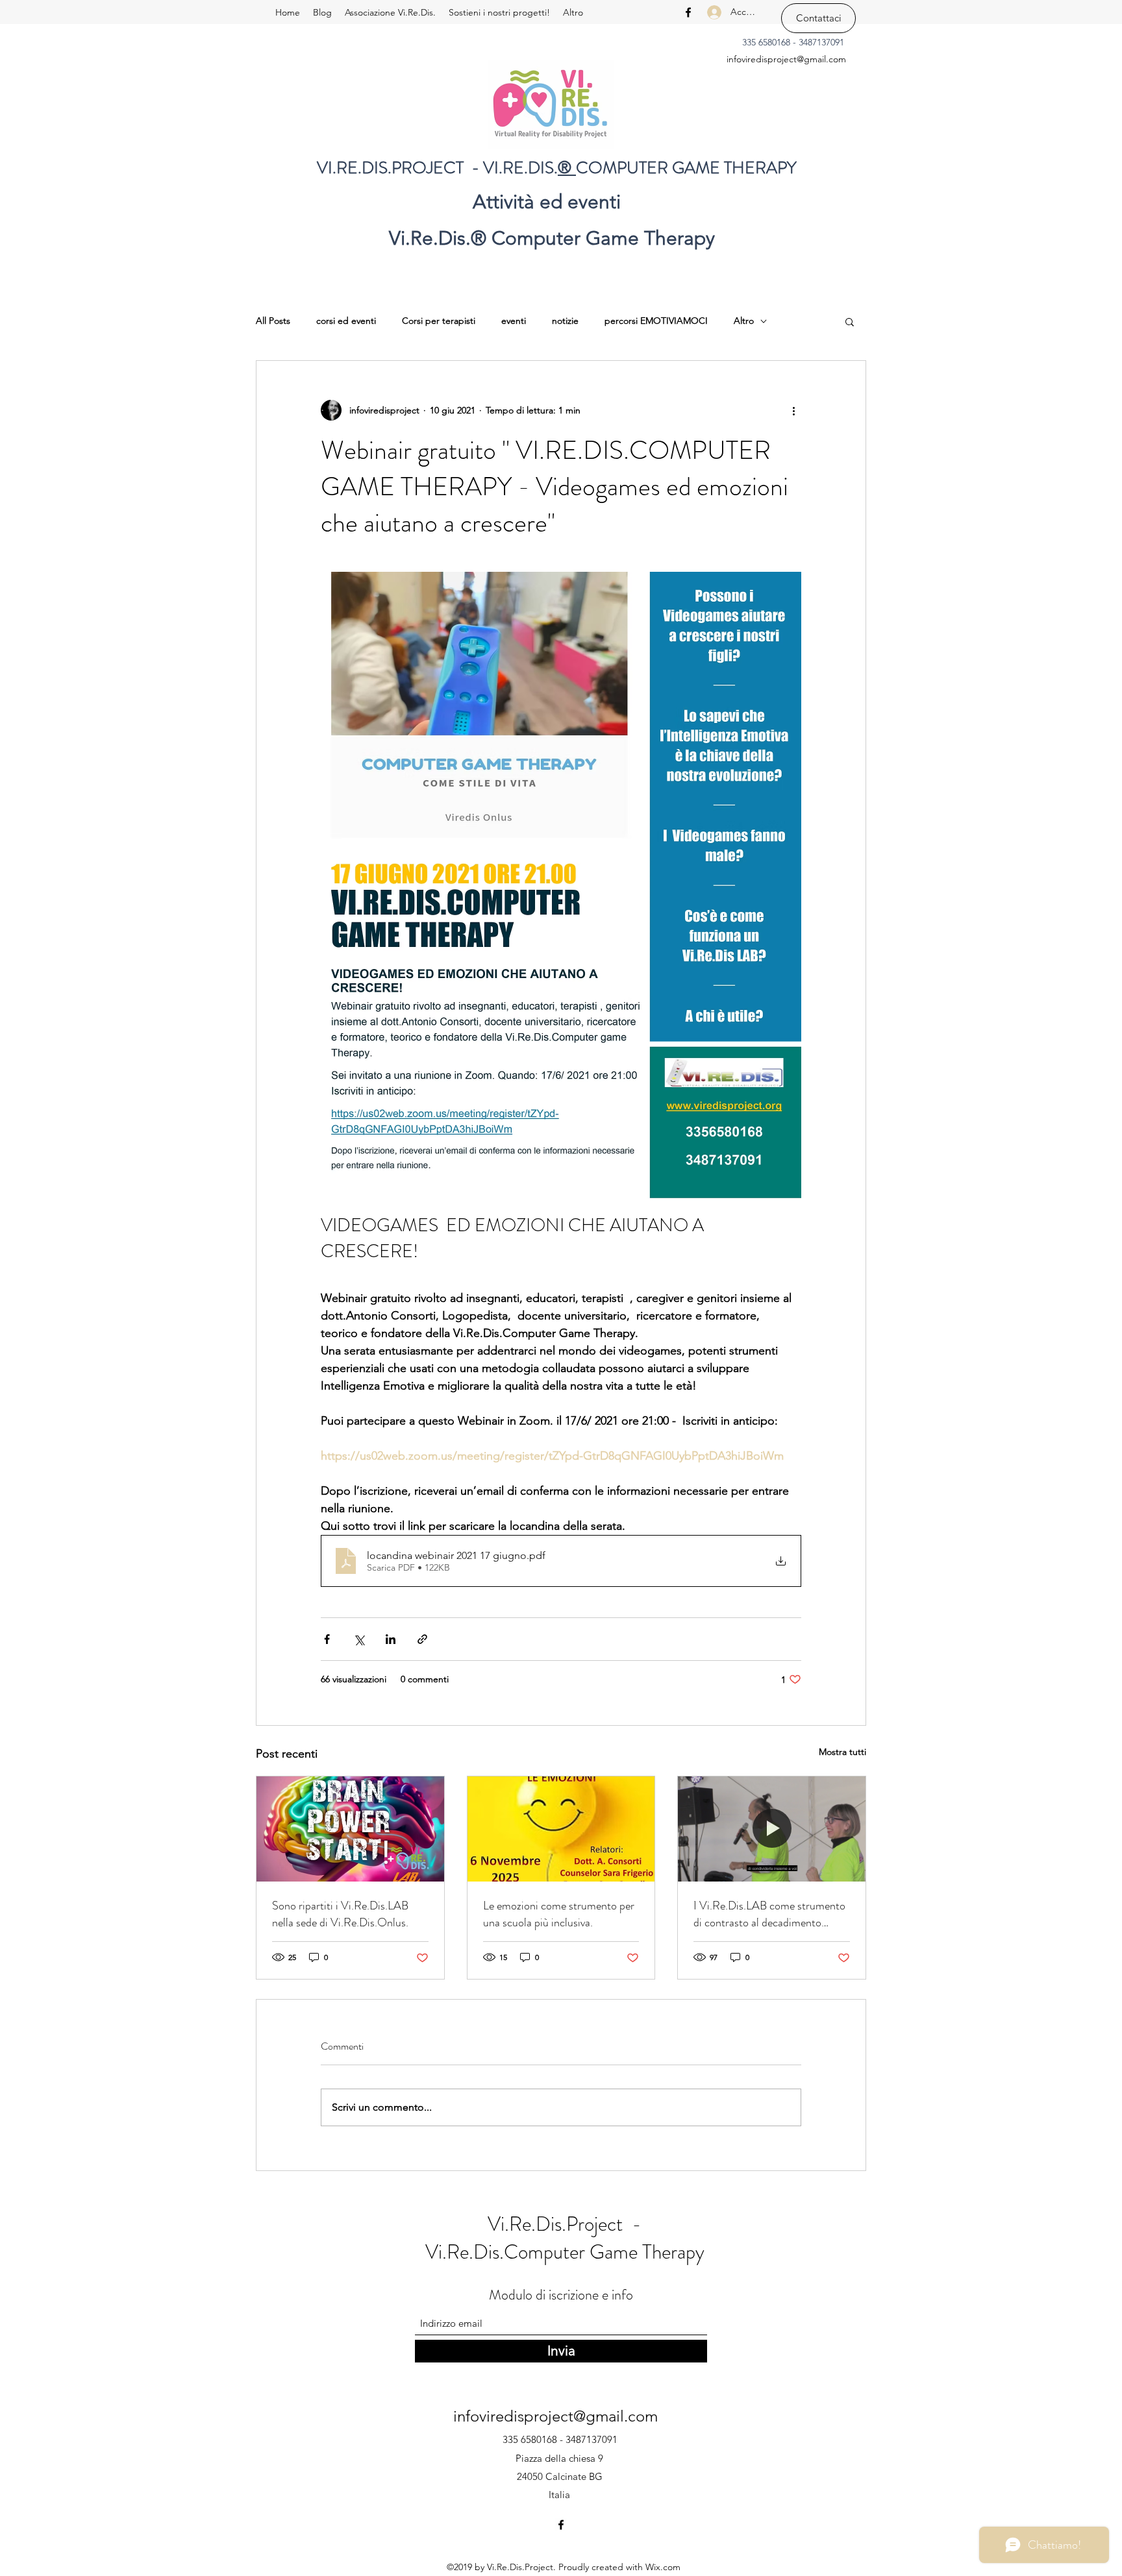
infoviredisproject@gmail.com (786, 59)
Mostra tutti (842, 1752)
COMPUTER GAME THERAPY (686, 168)
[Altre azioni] (793, 410)
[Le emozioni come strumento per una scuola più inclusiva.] (561, 1829)
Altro (744, 321)
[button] (850, 321)
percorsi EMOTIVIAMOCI (656, 321)
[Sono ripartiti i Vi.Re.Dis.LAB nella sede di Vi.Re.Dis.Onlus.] (350, 1829)
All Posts (273, 321)
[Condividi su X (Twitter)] (359, 1639)
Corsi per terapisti (439, 321)
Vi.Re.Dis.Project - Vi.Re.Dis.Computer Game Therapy (565, 2238)
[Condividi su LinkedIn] (391, 1639)
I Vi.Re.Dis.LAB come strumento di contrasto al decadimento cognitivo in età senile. (769, 1914)
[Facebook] (688, 12)
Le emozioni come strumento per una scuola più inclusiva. (559, 1914)
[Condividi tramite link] (422, 1639)
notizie (565, 321)
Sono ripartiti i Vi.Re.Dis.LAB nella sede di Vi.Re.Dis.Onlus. (340, 1914)
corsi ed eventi (346, 321)
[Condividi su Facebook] (327, 1639)
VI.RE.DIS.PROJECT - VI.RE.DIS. (437, 168)
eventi (514, 321)
